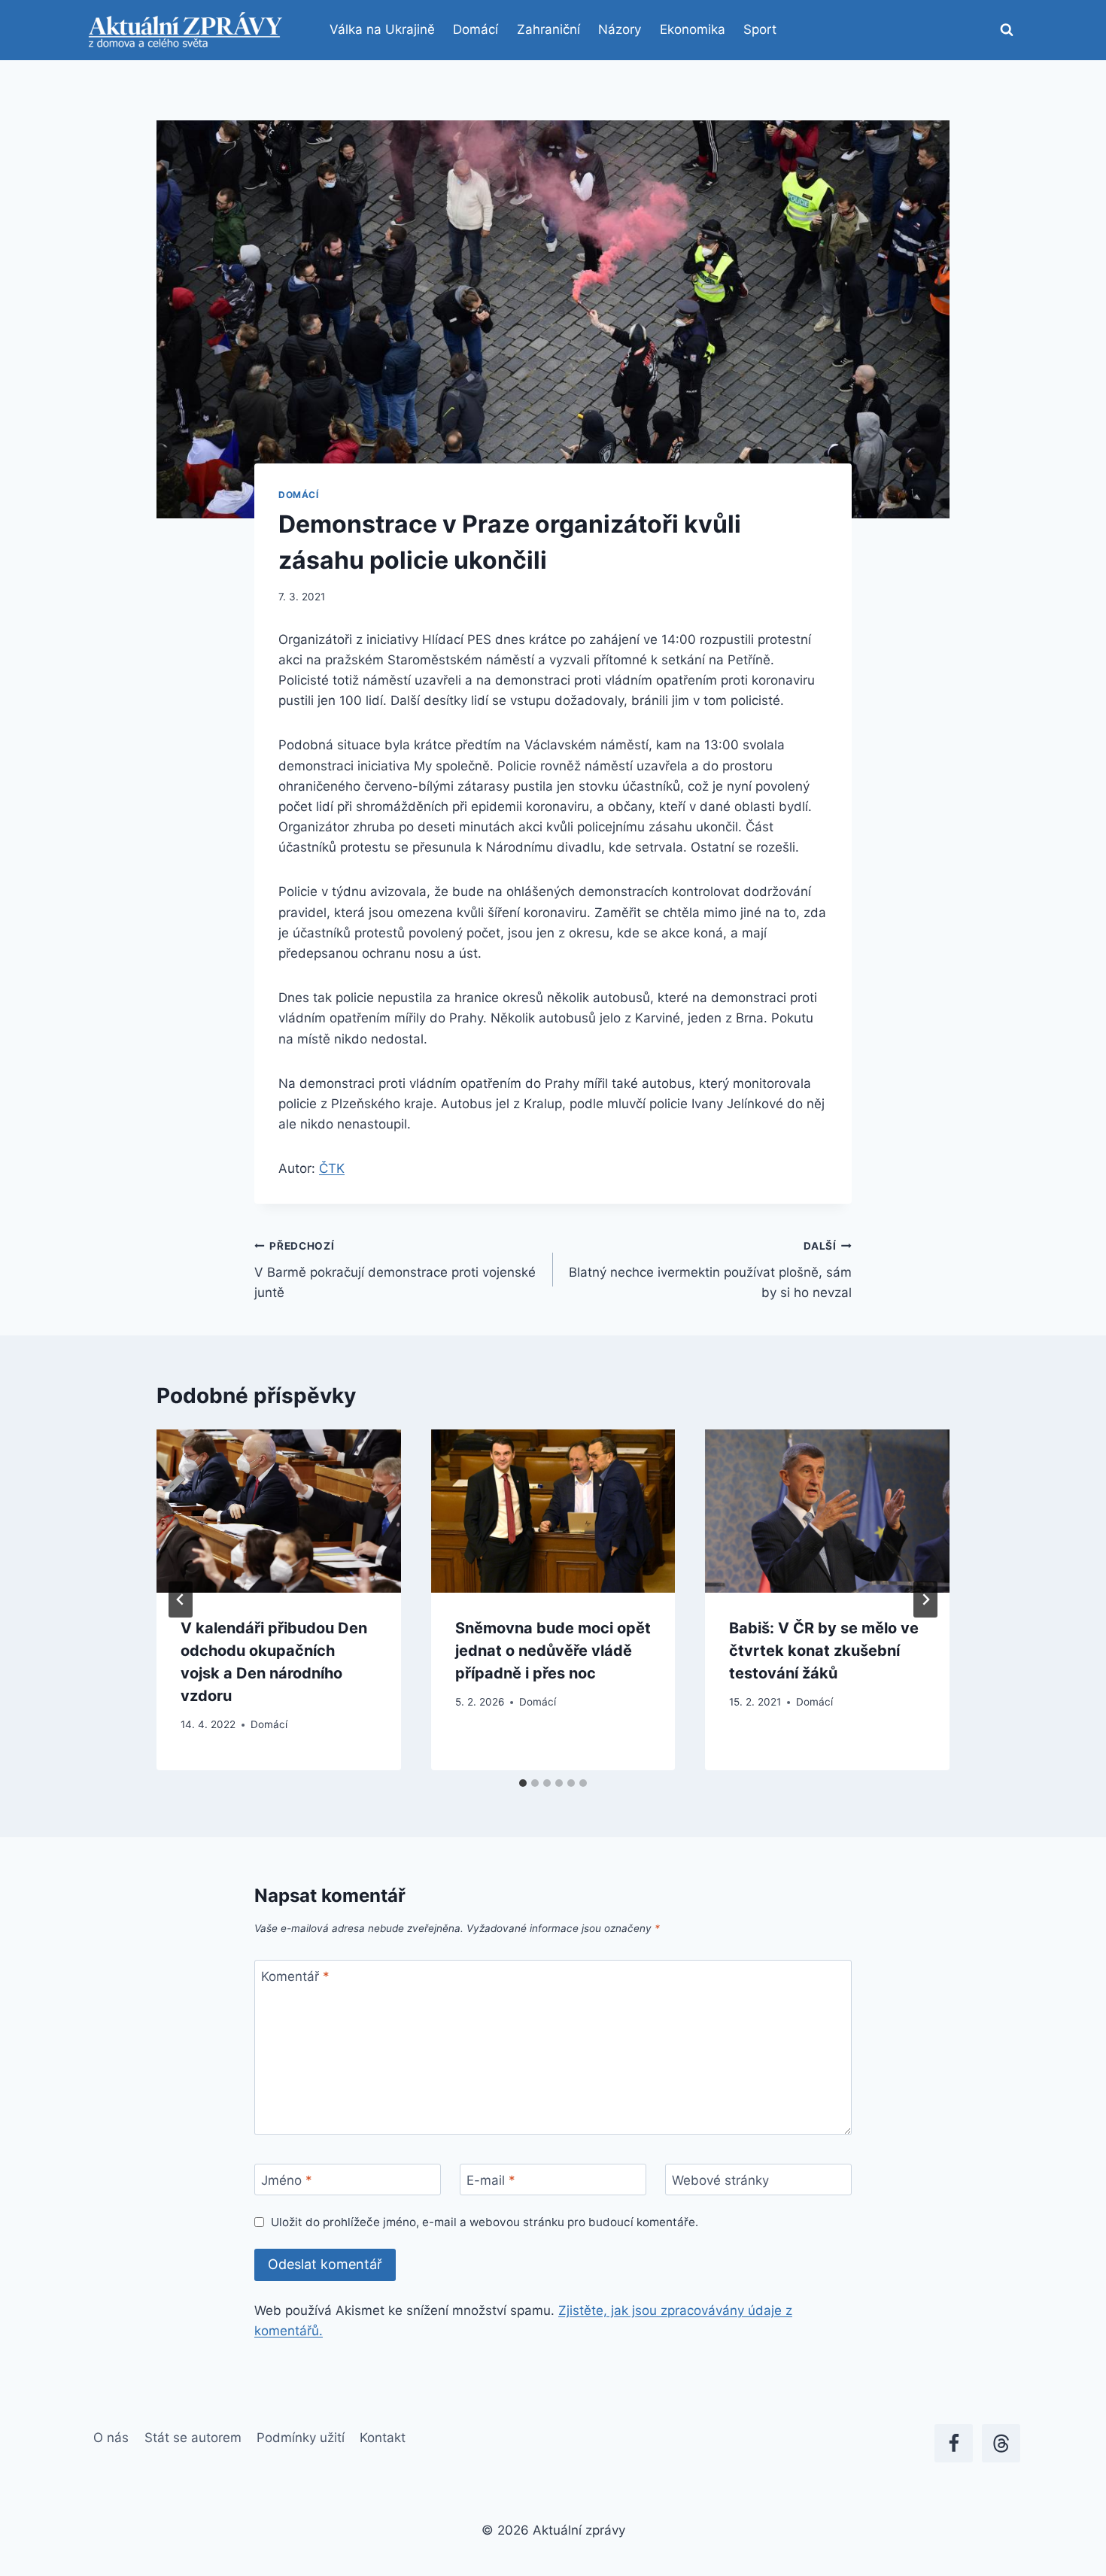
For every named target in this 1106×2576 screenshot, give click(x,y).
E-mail (491, 2180)
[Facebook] (954, 2443)
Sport (760, 29)
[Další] (925, 1599)
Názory (620, 29)
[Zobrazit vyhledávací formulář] (1007, 30)
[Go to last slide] (181, 1599)
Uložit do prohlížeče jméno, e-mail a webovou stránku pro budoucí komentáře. (485, 2222)
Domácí (476, 29)
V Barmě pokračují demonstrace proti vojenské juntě (395, 1270)
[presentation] (279, 1511)
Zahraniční (548, 29)
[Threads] (1001, 2443)
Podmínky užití (301, 2438)
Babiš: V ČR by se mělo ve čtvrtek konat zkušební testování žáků (824, 1651)
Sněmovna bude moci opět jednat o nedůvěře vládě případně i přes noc (553, 1651)
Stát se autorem (193, 2438)
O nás (111, 2438)
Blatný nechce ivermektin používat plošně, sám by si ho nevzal (710, 1270)
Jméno (287, 2180)
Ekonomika (693, 29)
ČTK (332, 1168)
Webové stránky (720, 2180)
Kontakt (383, 2438)
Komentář (295, 1976)
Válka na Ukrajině (382, 29)
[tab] (523, 1783)
